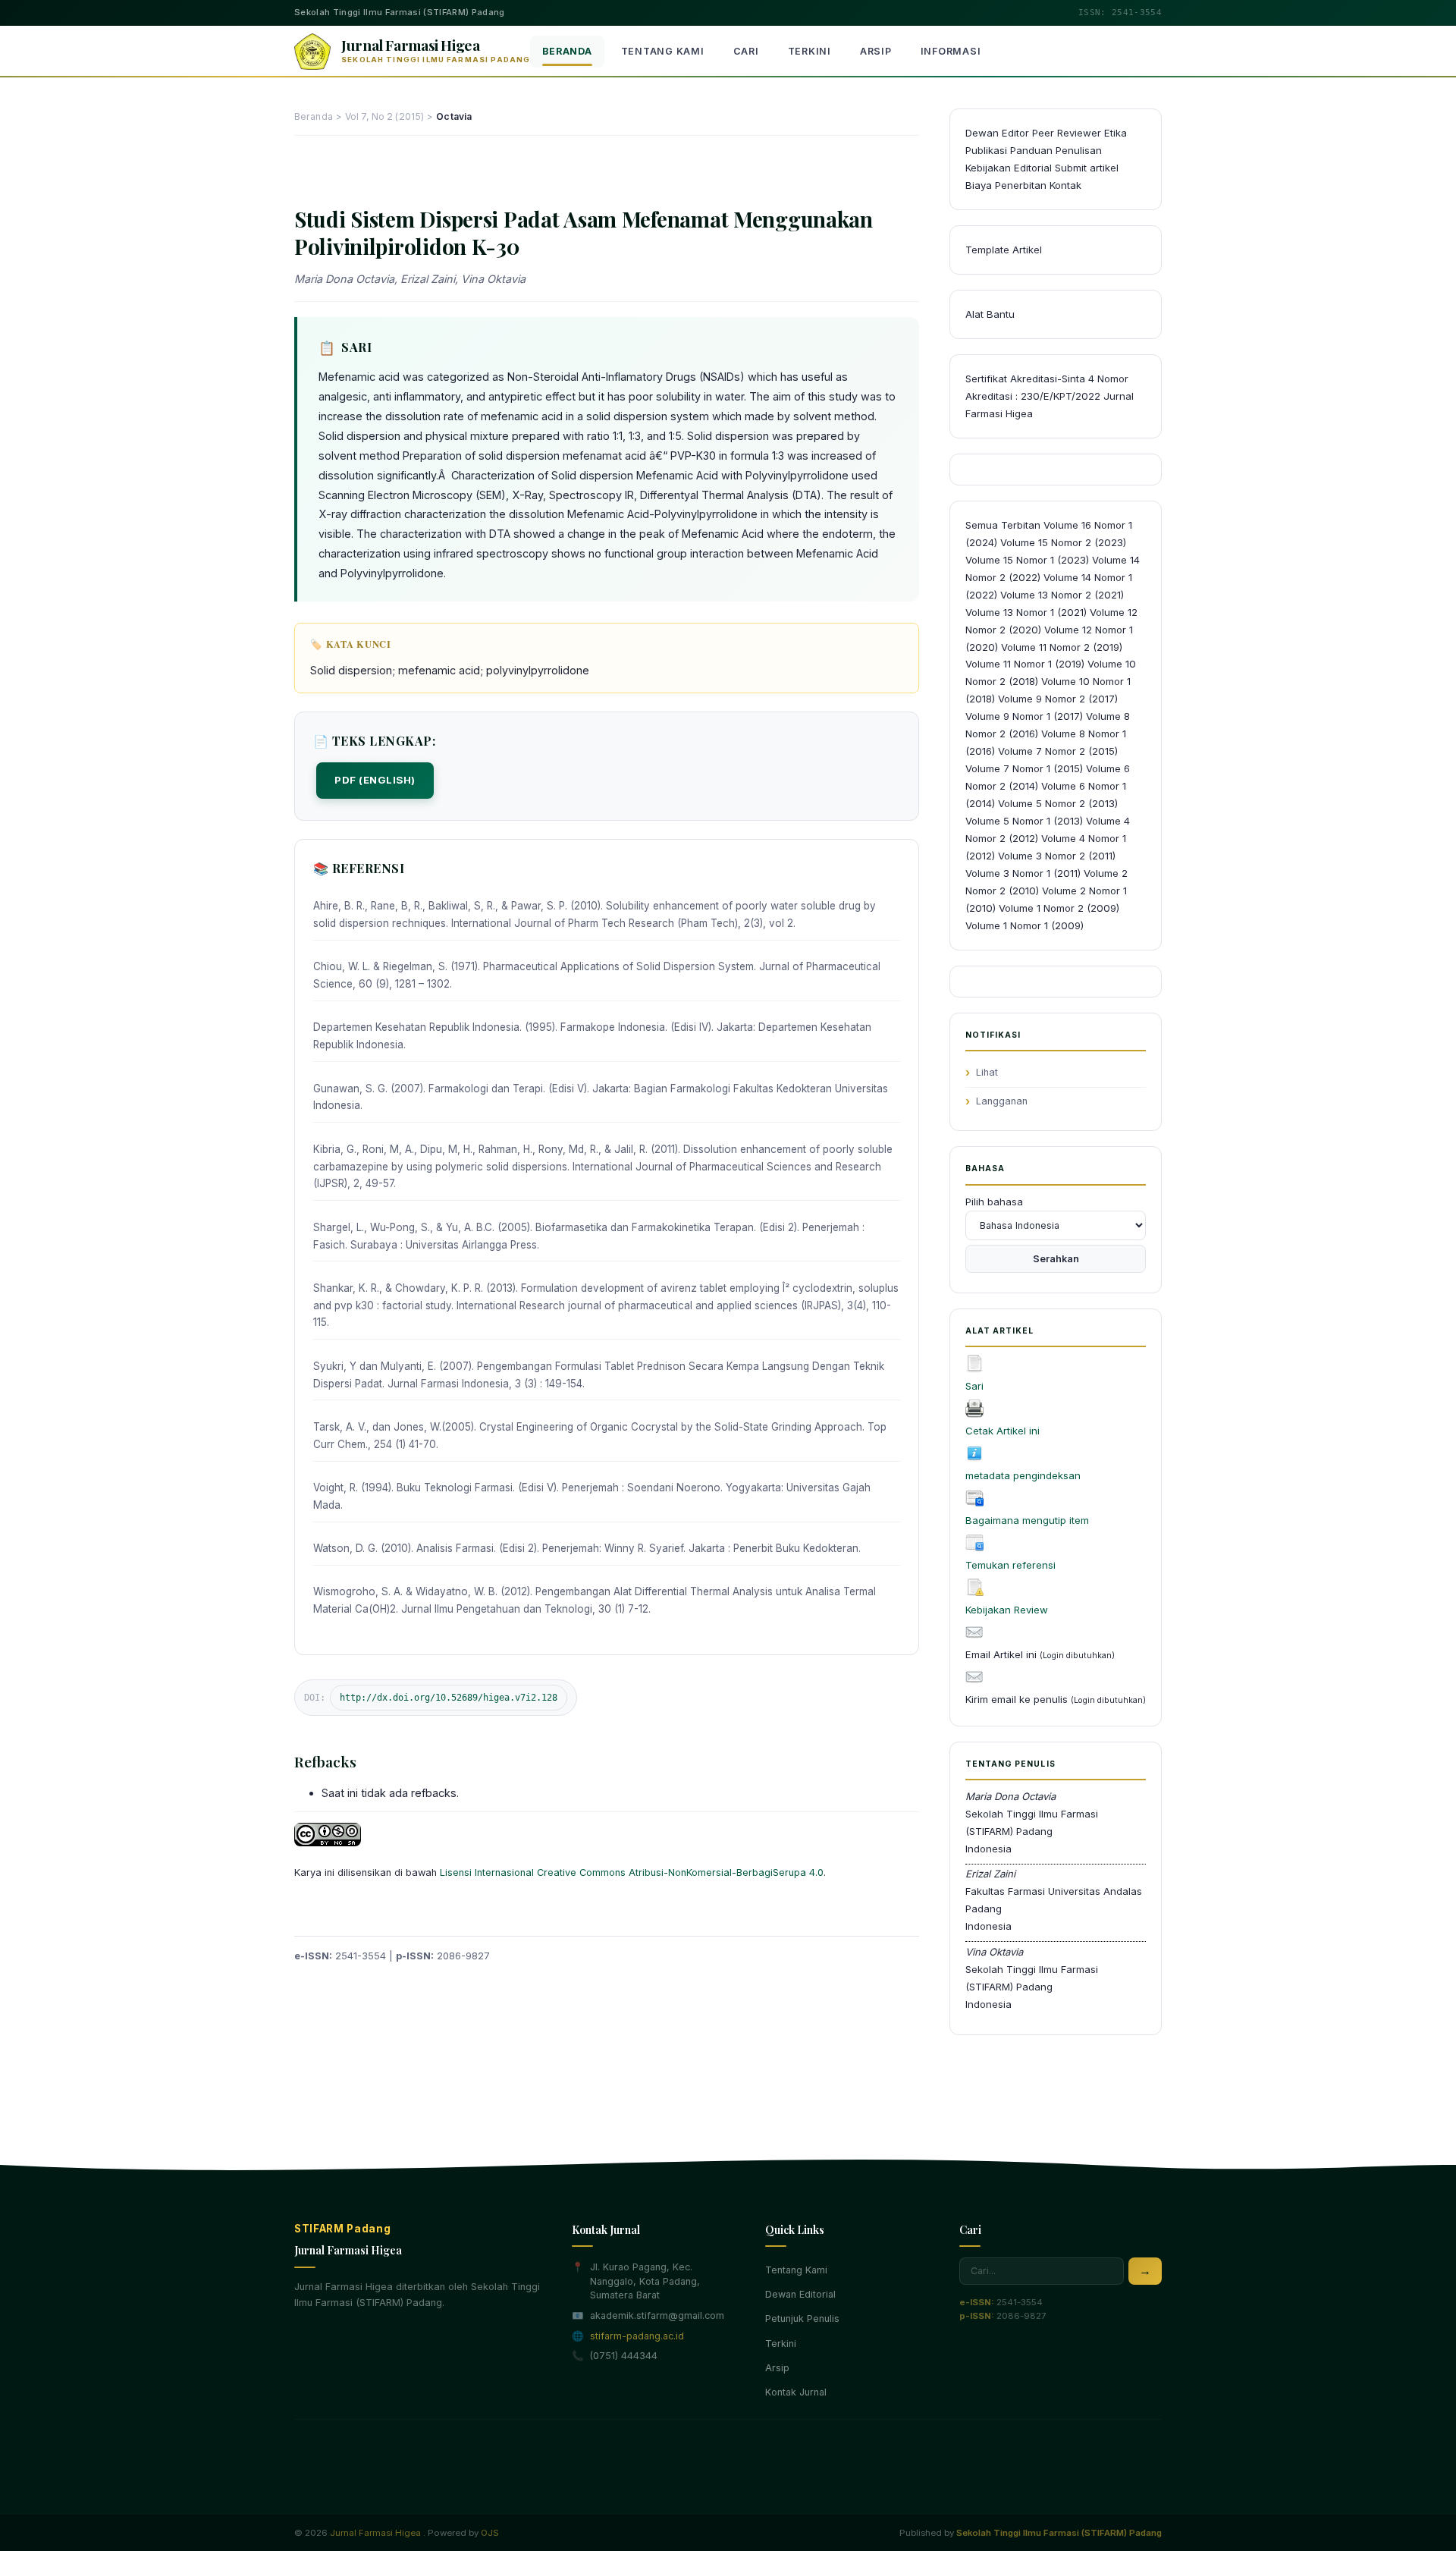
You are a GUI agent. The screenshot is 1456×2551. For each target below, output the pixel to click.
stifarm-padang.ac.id (637, 2336)
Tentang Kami (663, 51)
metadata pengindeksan (1023, 1475)
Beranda (567, 51)
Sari (974, 1386)
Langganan (1002, 1101)
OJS (490, 2533)
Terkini (810, 51)
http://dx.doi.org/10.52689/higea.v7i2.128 (449, 1698)
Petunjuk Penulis (802, 2319)
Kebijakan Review (1007, 1610)
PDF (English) (375, 780)
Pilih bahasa (994, 1202)
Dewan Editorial (800, 2294)
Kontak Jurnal (796, 2392)
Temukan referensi (1010, 1565)
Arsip (876, 51)
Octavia (454, 116)
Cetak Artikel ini (1003, 1431)
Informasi (951, 51)
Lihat (987, 1072)
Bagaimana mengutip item (1027, 1520)
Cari (746, 51)
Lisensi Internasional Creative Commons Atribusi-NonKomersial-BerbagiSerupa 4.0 (632, 1872)
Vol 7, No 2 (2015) (384, 116)
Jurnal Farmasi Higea (375, 2533)
